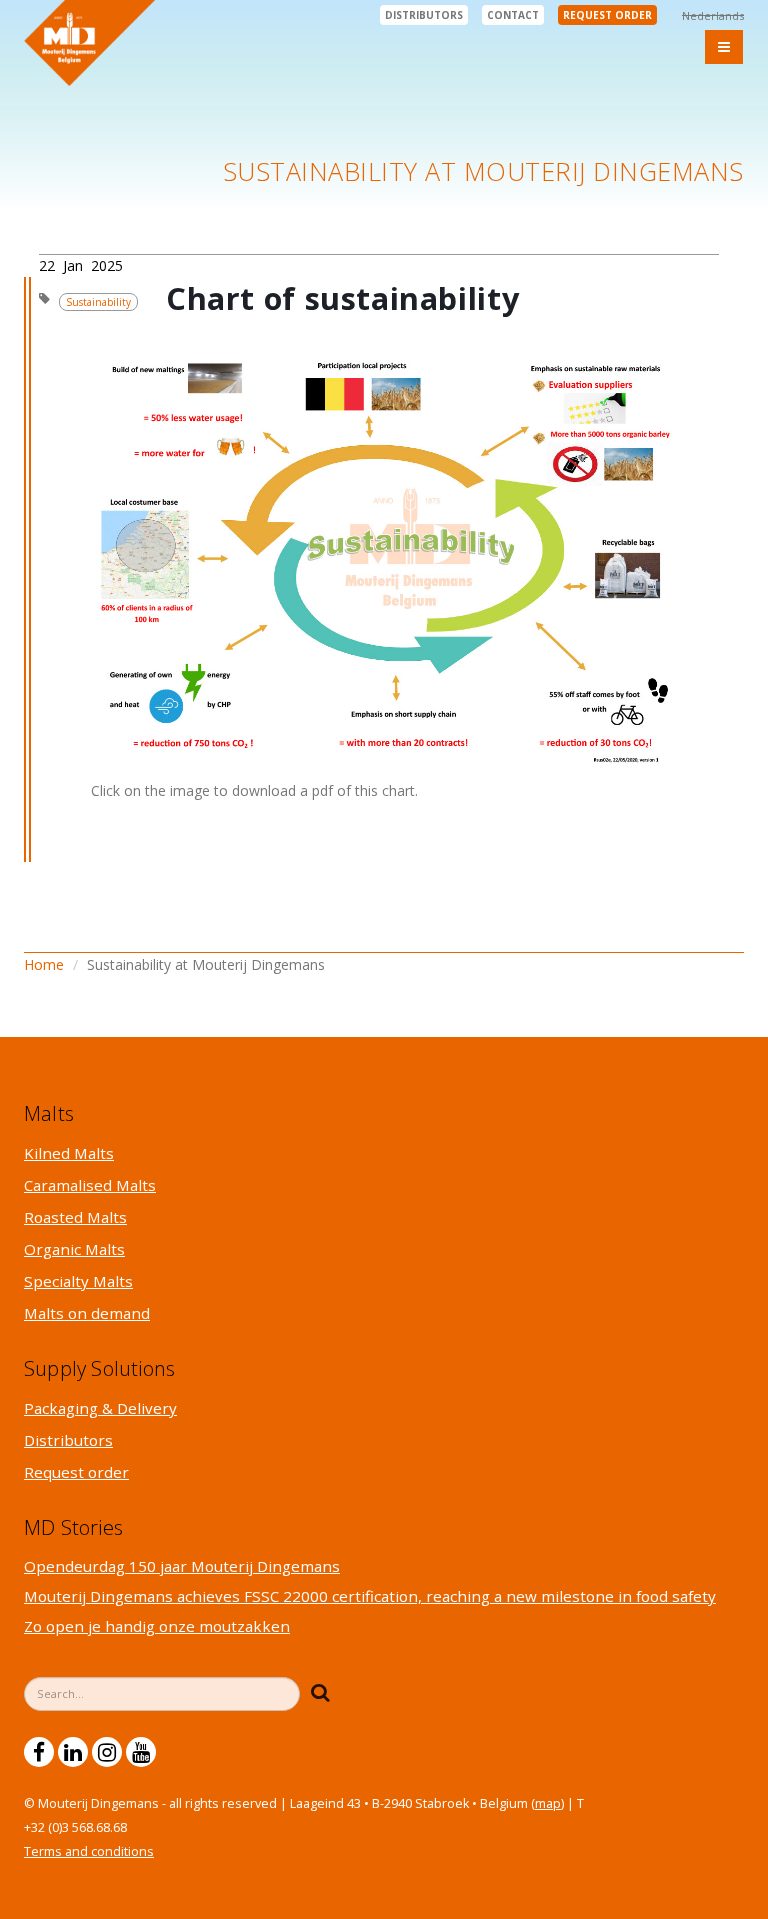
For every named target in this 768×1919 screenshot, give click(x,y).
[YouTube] (141, 1752)
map (548, 1803)
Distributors (424, 15)
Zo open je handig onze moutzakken (157, 1626)
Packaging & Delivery (100, 1408)
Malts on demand (87, 1313)
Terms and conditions (89, 1851)
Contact (513, 15)
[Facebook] (39, 1752)
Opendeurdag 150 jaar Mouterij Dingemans (182, 1566)
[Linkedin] (73, 1752)
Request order (607, 15)
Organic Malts (74, 1249)
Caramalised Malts (90, 1185)
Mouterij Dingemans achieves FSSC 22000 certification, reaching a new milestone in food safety (370, 1596)
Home (44, 964)
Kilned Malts (69, 1153)
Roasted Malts (75, 1217)
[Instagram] (107, 1752)
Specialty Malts (78, 1281)
